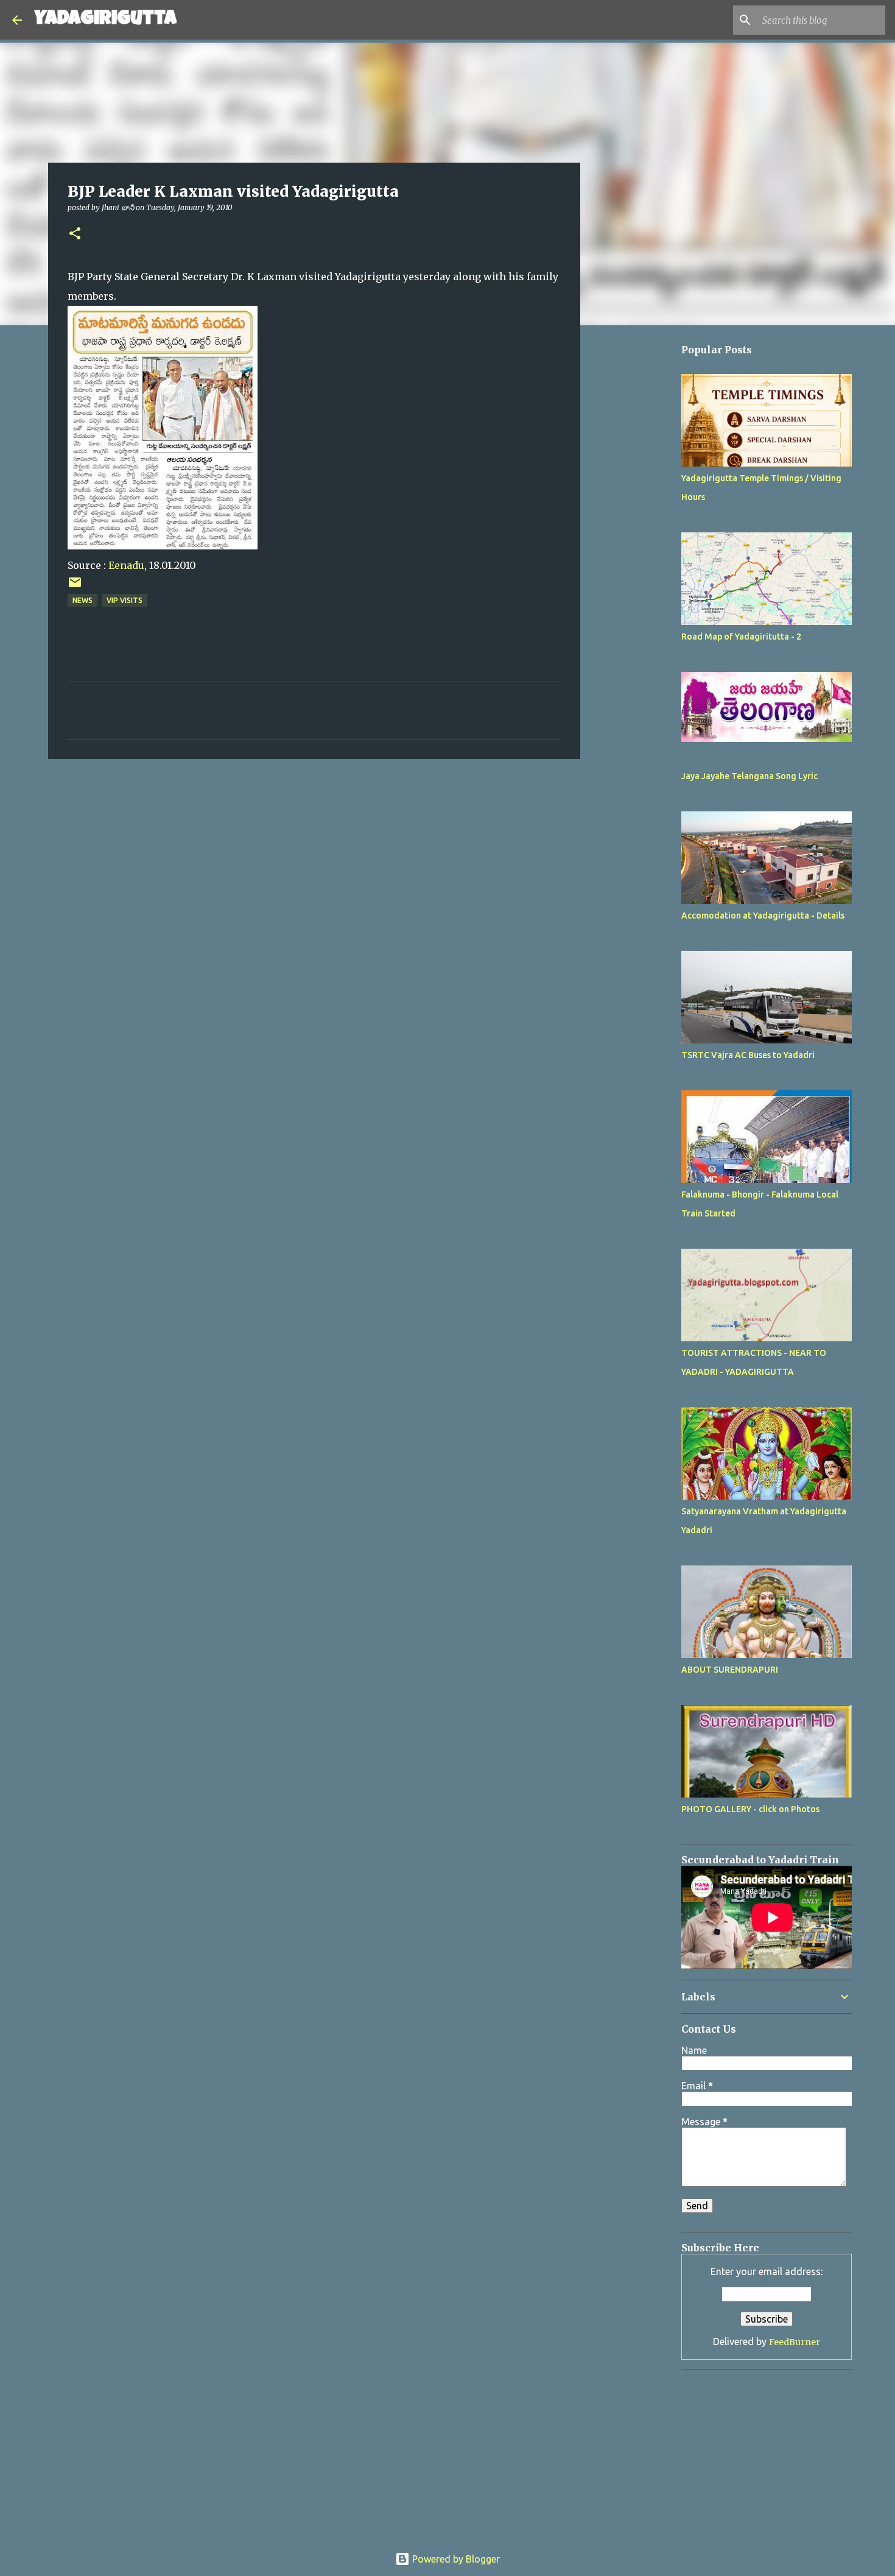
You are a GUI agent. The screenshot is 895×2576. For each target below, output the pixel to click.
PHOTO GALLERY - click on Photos (750, 1809)
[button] (75, 234)
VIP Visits (125, 600)
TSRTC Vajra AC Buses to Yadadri (748, 1055)
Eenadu (126, 565)
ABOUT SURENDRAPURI (730, 1670)
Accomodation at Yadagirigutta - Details (763, 916)
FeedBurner (795, 2342)
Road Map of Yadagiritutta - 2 (741, 637)
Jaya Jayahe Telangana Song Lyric (749, 776)
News (82, 600)
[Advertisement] (642, 699)
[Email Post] (75, 587)
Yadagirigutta (105, 20)
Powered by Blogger (455, 2559)
